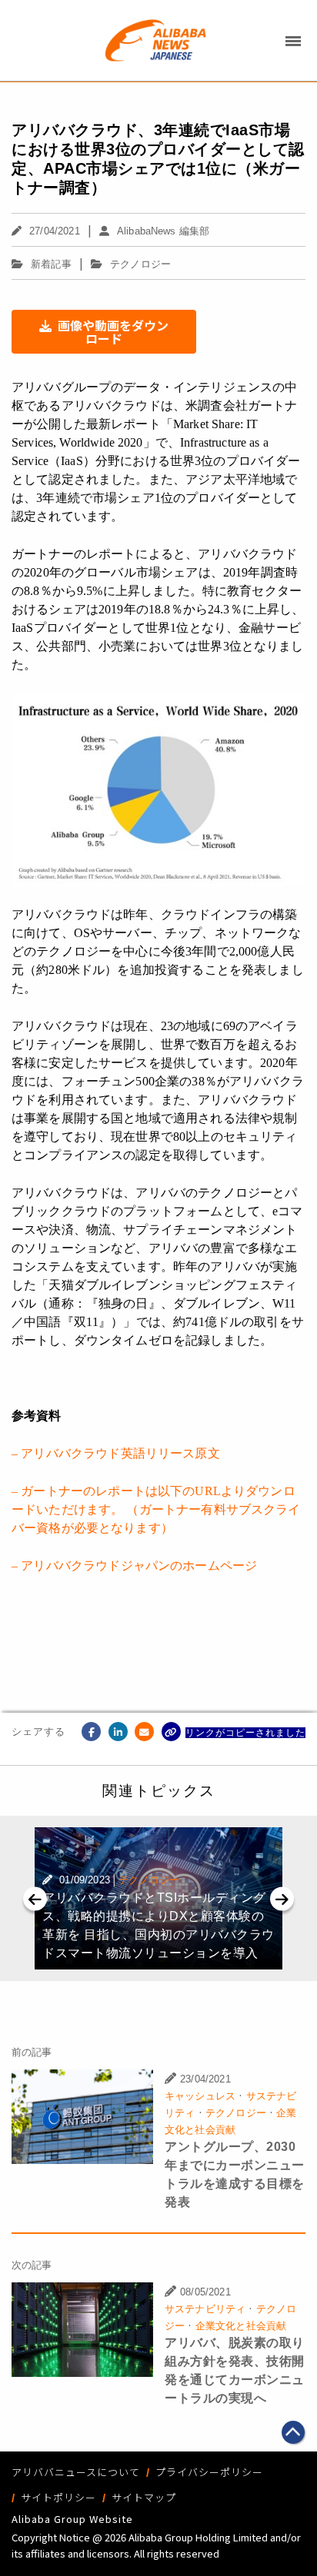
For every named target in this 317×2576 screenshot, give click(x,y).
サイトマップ (144, 2497)
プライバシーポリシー (209, 2472)
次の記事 (32, 2265)
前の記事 (32, 2052)
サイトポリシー (58, 2497)
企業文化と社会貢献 (241, 2326)
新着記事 (51, 264)
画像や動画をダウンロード (113, 332)
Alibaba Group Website (72, 2519)
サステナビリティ (205, 2309)
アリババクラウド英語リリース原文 (120, 1453)
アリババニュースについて (76, 2472)
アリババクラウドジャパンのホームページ (139, 1566)
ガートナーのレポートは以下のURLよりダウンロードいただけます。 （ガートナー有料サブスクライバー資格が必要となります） (156, 1509)
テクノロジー (140, 264)
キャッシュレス (200, 2096)
